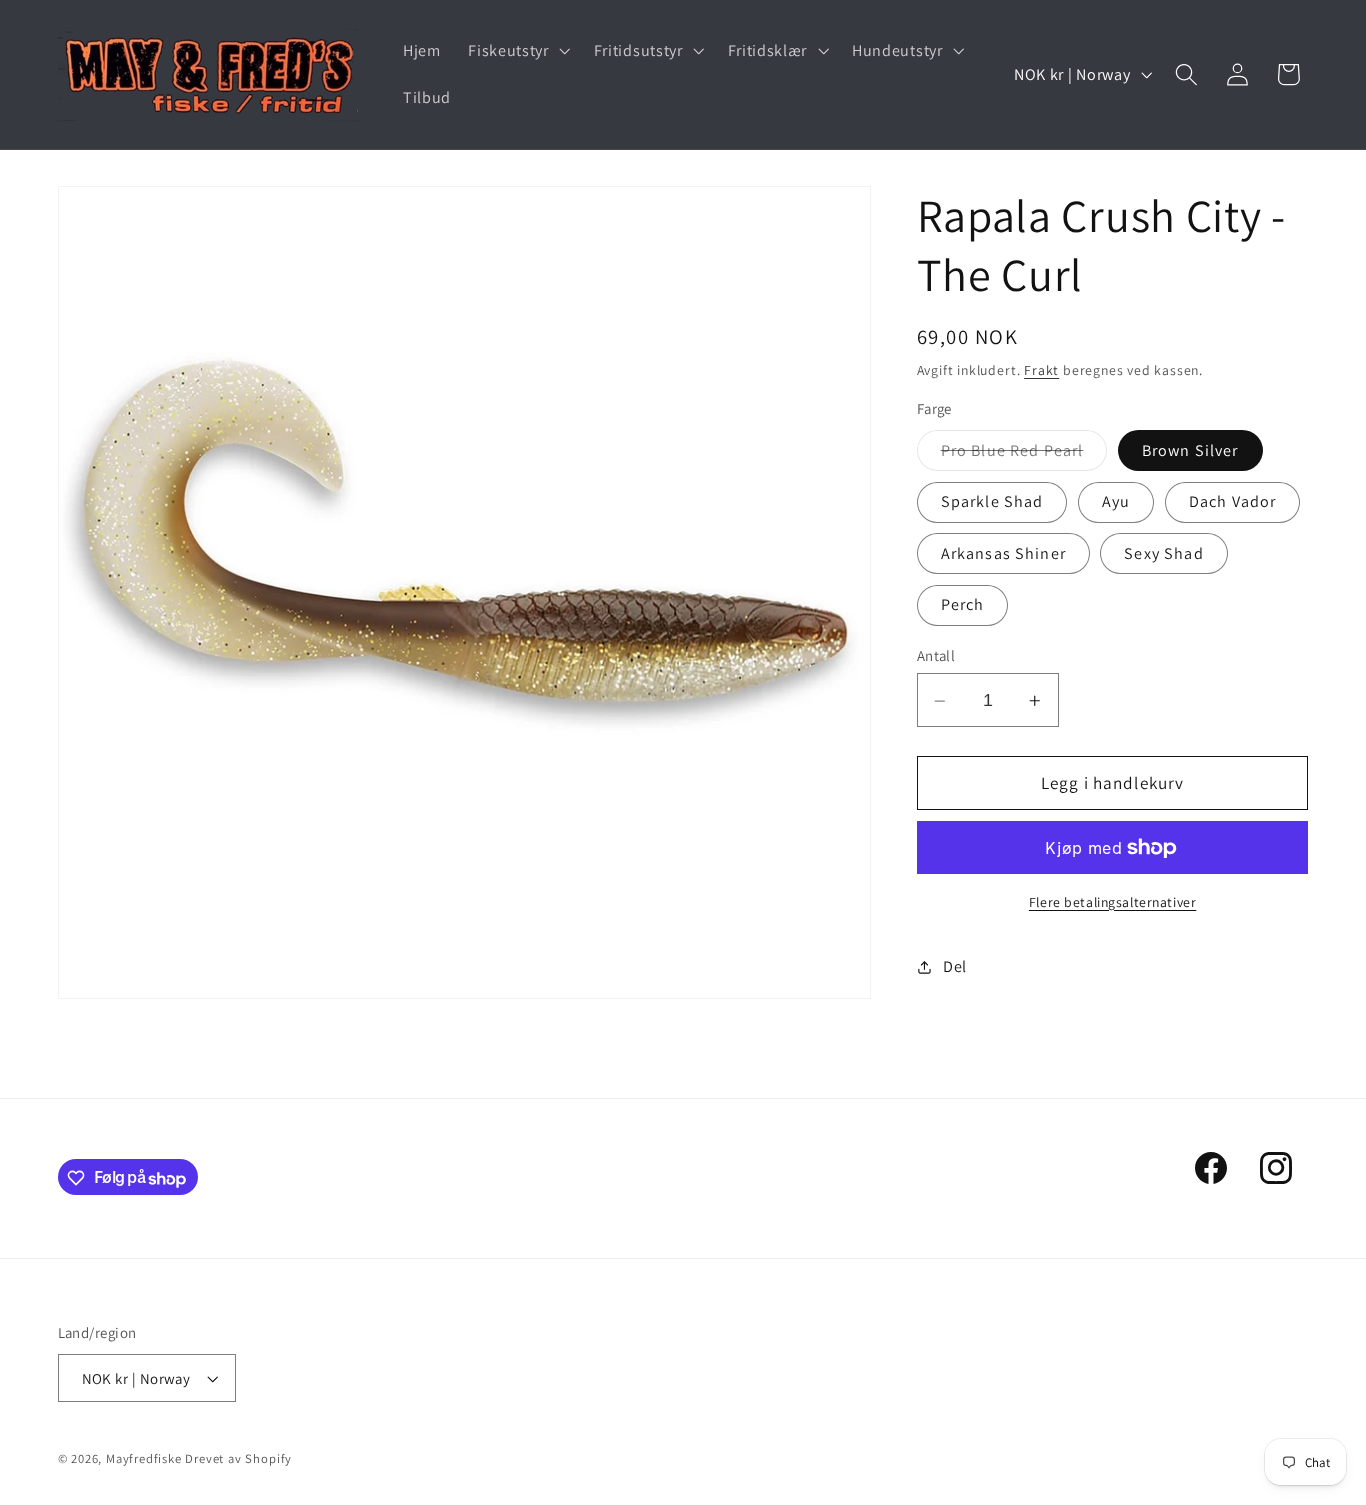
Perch (963, 605)
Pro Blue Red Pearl (1024, 455)
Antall (936, 656)
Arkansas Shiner (1003, 553)
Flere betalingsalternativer (1113, 902)
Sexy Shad (1163, 553)
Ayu (1116, 502)
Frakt (1041, 371)
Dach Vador (1233, 502)
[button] (516, 51)
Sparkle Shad (992, 502)
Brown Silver (1190, 450)
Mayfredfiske (144, 1458)
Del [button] (955, 966)
